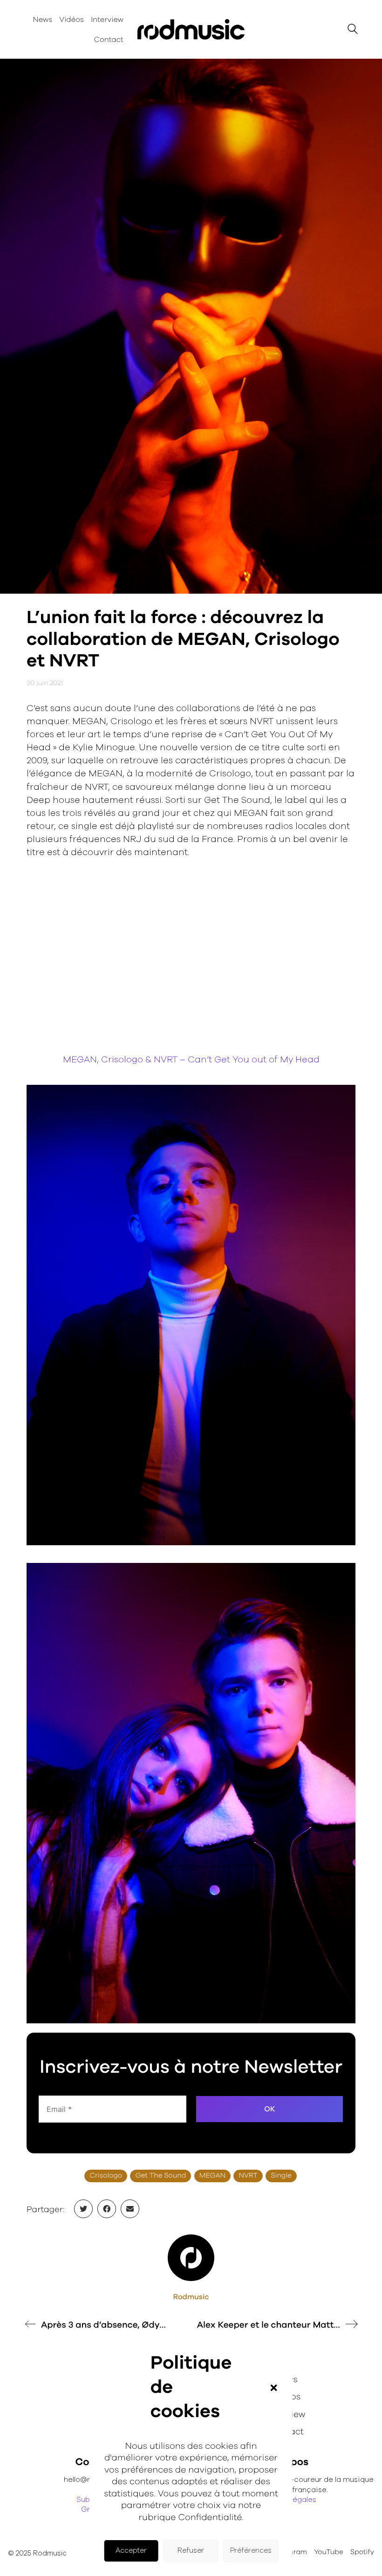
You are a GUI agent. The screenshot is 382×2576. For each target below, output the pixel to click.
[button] (273, 2388)
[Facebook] (107, 2209)
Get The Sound (160, 2176)
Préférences (251, 2551)
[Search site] (353, 31)
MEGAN (212, 2176)
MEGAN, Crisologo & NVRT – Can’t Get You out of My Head (191, 1060)
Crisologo (106, 2176)
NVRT (248, 2176)
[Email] (130, 2209)
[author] (191, 2258)
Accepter (131, 2551)
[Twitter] (83, 2209)
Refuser (191, 2551)
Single (281, 2176)
